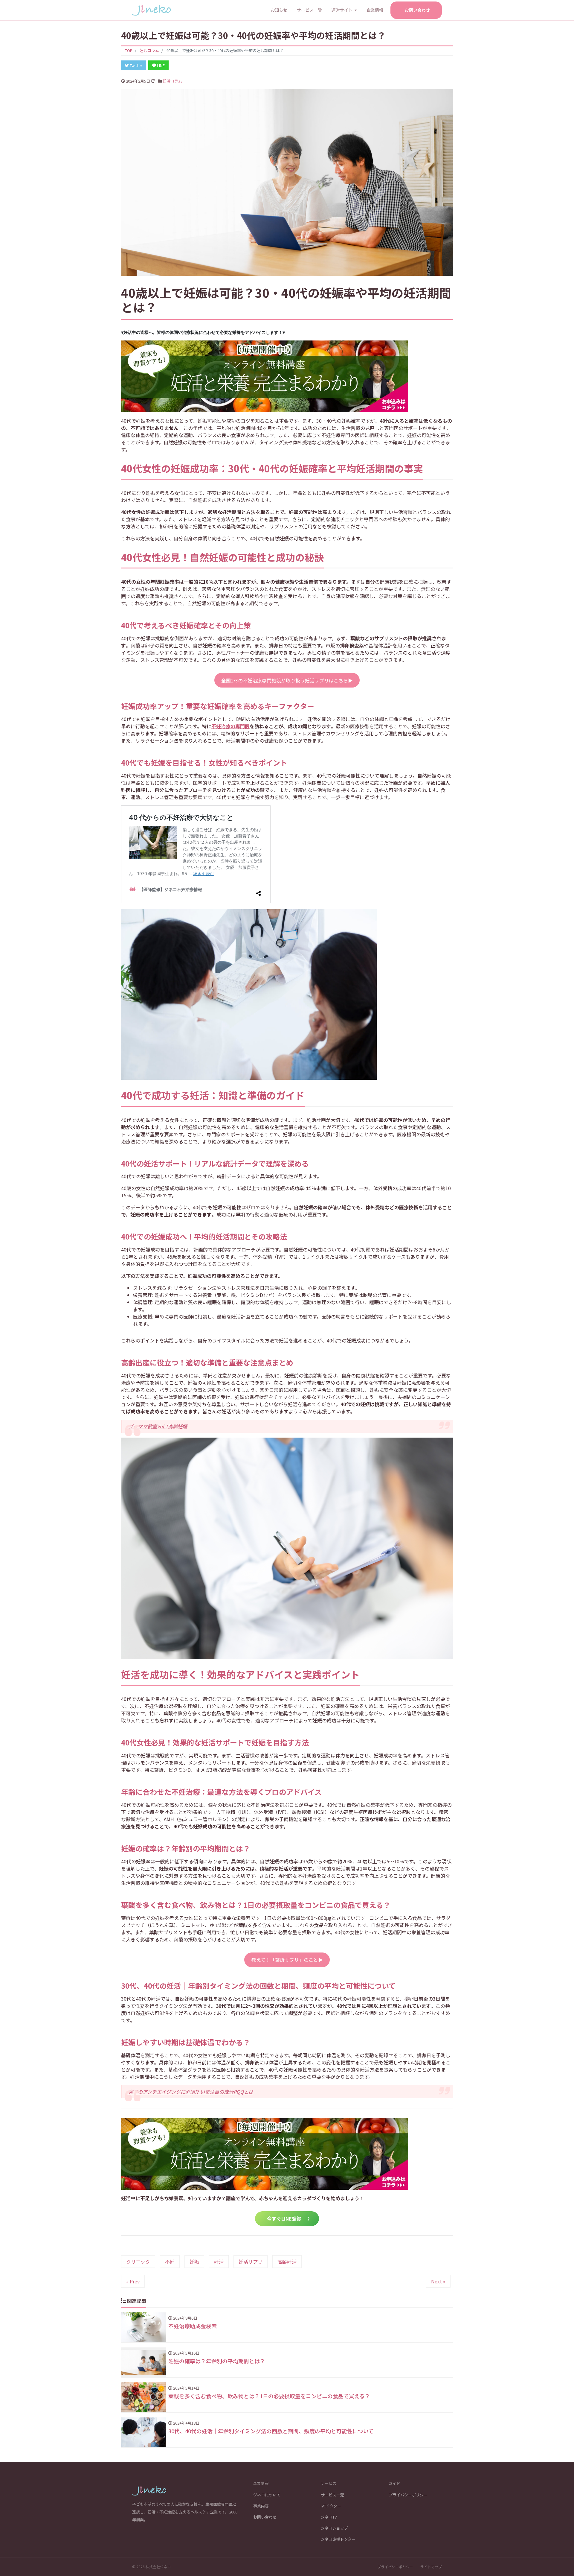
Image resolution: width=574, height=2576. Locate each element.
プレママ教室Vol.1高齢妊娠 (158, 1426)
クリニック (138, 2262)
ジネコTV (329, 2517)
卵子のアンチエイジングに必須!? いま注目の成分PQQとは (191, 2092)
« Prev (133, 2281)
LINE (160, 65)
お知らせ (279, 10)
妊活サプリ (251, 2262)
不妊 (170, 2262)
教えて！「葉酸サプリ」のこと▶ (287, 1960)
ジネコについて (267, 2495)
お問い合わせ (417, 10)
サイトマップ (431, 2567)
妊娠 (194, 2262)
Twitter (136, 65)
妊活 (219, 2262)
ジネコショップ (334, 2528)
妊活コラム (172, 81)
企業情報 (375, 10)
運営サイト (342, 10)
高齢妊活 (287, 2262)
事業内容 (261, 2506)
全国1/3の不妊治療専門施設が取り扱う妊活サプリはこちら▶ (287, 680)
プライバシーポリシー (408, 2495)
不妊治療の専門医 (230, 726)
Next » (438, 2281)
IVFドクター (331, 2506)
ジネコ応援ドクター (338, 2539)
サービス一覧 (309, 10)
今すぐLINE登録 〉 (287, 2218)
